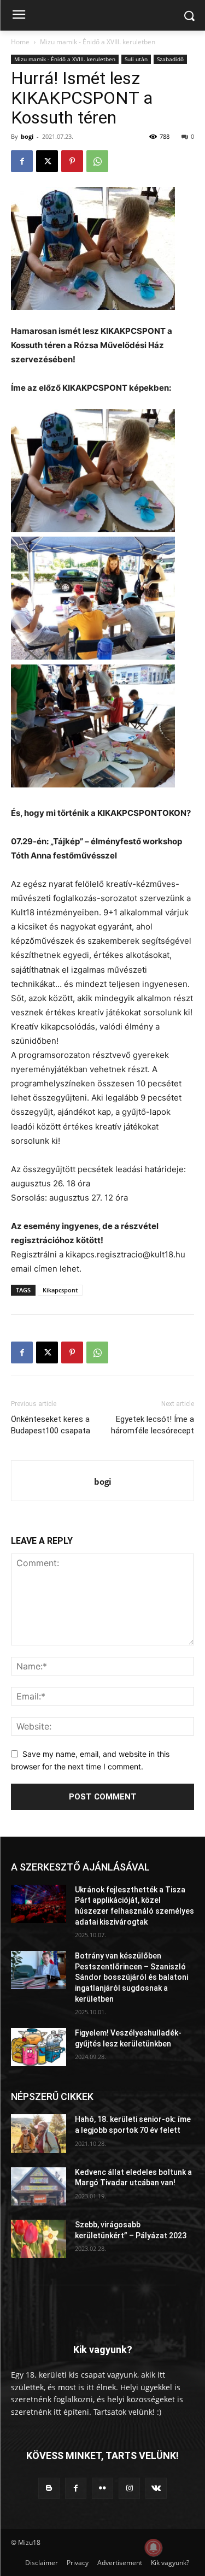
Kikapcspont (60, 1290)
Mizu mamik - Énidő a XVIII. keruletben (98, 42)
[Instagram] (129, 2488)
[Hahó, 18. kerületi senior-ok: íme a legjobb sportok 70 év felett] (39, 2133)
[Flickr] (102, 2488)
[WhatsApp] (97, 161)
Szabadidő (170, 59)
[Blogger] (49, 2488)
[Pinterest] (72, 161)
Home (20, 42)
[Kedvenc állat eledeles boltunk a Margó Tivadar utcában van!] (39, 2186)
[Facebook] (22, 161)
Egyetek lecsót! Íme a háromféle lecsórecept (153, 1425)
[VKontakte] (156, 2488)
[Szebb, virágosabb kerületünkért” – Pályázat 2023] (39, 2239)
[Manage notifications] (154, 2548)
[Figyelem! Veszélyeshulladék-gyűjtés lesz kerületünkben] (39, 2047)
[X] (47, 161)
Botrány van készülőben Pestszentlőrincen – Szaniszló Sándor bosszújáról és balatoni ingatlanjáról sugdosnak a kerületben (131, 1977)
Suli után (136, 59)
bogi (27, 136)
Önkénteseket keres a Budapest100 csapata (51, 1425)
